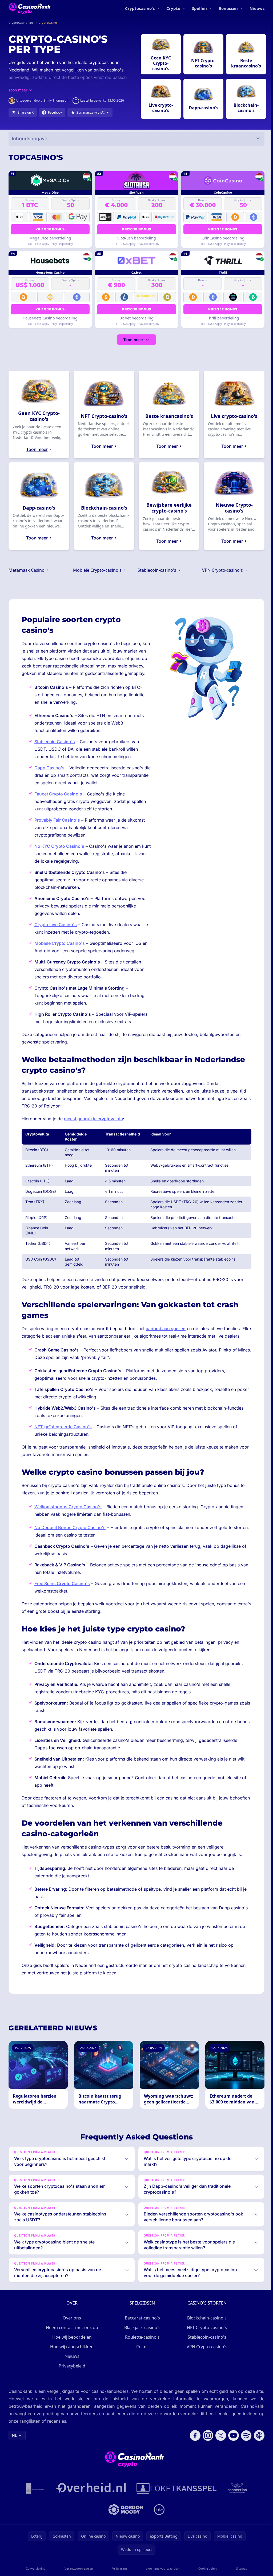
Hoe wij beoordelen (71, 2352)
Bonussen (228, 8)
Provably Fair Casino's (57, 820)
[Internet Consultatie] (90, 2503)
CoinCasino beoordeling (223, 238)
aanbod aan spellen (166, 1329)
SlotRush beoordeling (137, 238)
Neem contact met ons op (71, 2342)
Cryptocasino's (140, 8)
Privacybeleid (71, 2381)
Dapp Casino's (49, 768)
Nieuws (257, 8)
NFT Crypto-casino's (206, 2342)
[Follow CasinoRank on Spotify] (244, 2450)
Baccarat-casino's (141, 2333)
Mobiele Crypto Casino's (60, 943)
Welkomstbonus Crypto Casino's (68, 1507)
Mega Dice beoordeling (50, 238)
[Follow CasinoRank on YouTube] (231, 2450)
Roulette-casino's (141, 2352)
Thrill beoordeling (223, 318)
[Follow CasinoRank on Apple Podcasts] (257, 2450)
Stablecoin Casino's (55, 742)
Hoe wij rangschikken (71, 2361)
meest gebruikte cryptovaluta (93, 1119)
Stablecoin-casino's (157, 570)
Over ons (71, 2333)
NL (14, 2450)
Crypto (173, 8)
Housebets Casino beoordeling (50, 318)
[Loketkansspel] (175, 2503)
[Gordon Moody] (125, 2524)
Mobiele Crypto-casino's (98, 570)
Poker (141, 2361)
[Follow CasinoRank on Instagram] (206, 2450)
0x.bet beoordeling (137, 318)
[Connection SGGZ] (236, 2503)
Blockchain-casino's (206, 2333)
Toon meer (133, 340)
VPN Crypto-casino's (223, 570)
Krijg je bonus (50, 229)
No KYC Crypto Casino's (59, 846)
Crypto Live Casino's (56, 925)
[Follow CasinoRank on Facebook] (193, 2450)
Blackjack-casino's (141, 2342)
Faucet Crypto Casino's (58, 794)
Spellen (199, 8)
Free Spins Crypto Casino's (62, 1583)
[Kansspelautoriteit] (34, 2503)
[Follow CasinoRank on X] (219, 2450)
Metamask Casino (27, 570)
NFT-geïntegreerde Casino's (63, 1427)
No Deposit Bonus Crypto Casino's (70, 1527)
